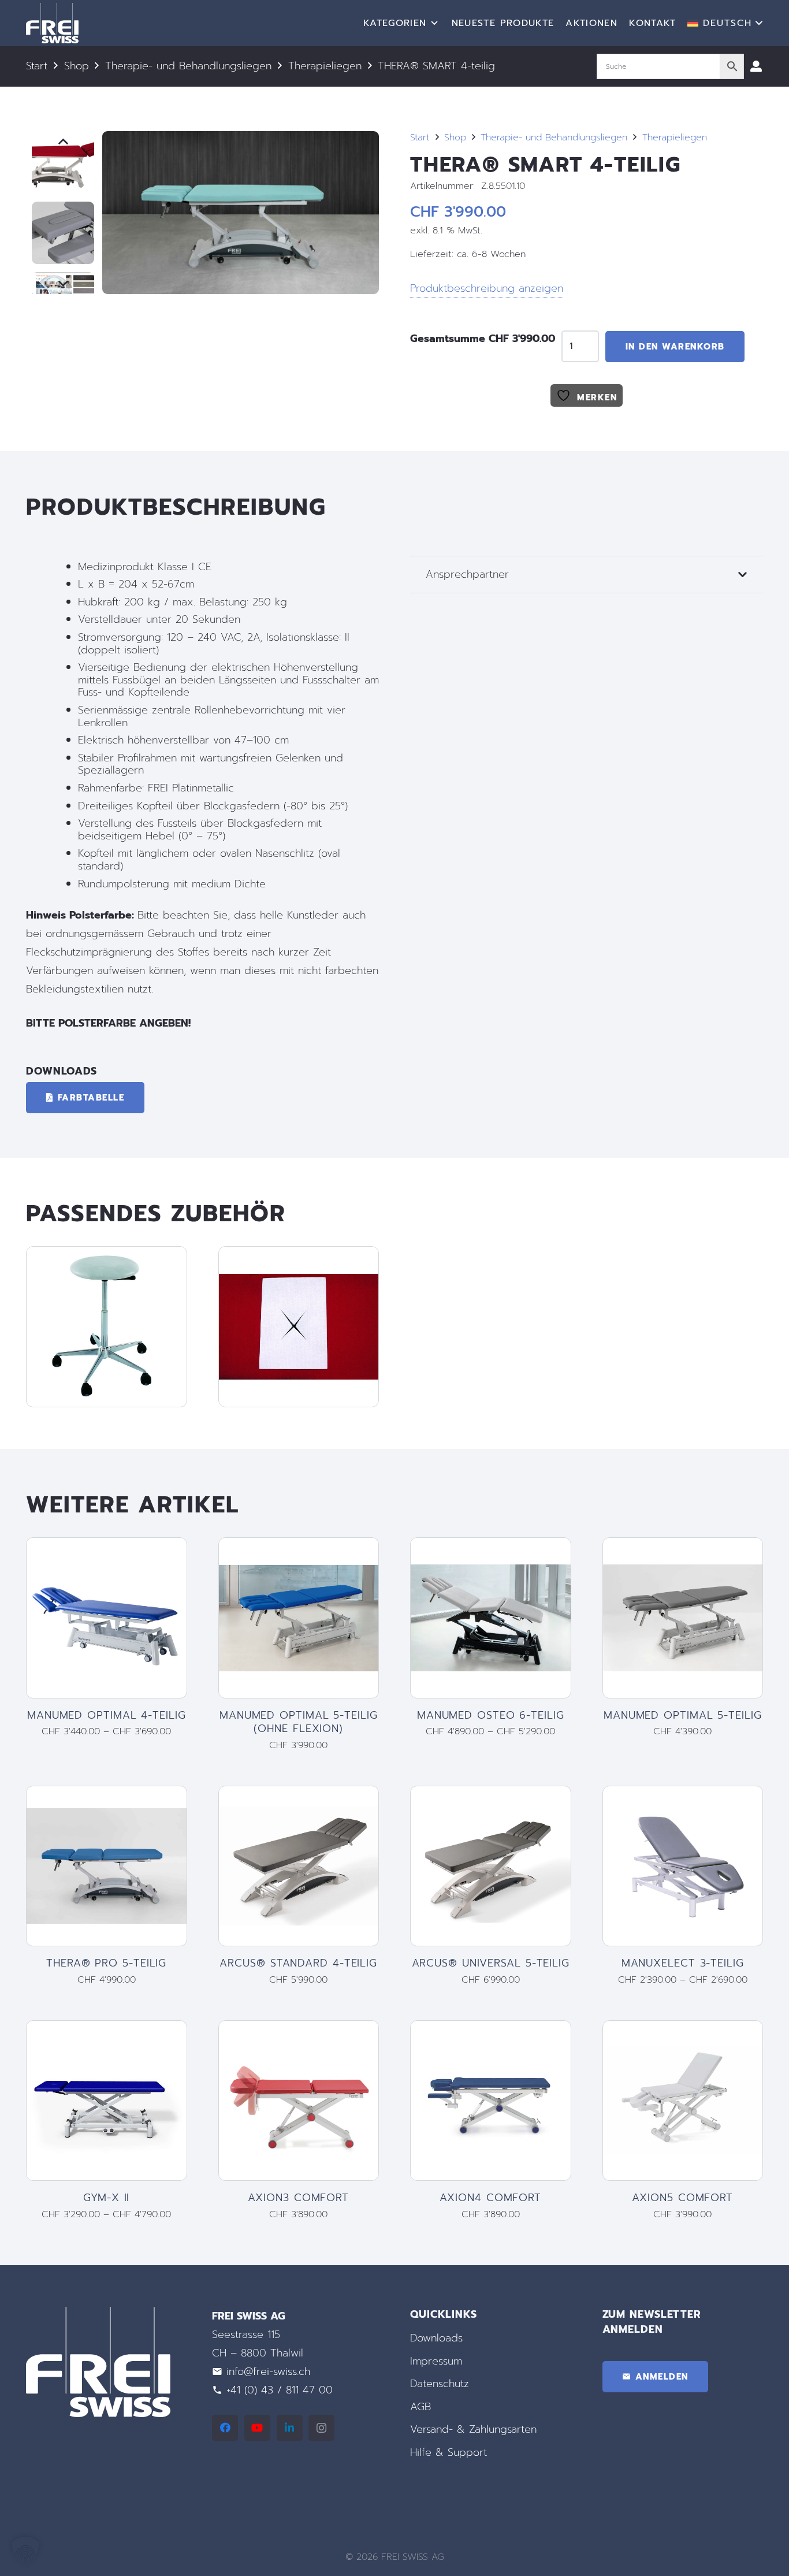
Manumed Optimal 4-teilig (107, 1715)
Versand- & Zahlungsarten (473, 2429)
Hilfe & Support (449, 2452)
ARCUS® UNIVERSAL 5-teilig (491, 1963)
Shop (77, 66)
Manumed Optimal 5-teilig (683, 1715)
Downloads (436, 2338)
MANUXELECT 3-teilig (683, 1963)
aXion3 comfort (298, 2198)
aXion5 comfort (682, 2198)
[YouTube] (257, 2428)
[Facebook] (225, 2428)
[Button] (756, 66)
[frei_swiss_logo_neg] (52, 23)
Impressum (436, 2361)
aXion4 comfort (490, 2198)
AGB (420, 2406)
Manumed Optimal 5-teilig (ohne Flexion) (299, 1722)
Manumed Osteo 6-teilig (491, 1715)
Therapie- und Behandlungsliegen (188, 66)
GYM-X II (106, 2198)
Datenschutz (440, 2384)
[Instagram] (321, 2428)
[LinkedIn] (290, 2428)
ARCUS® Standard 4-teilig (298, 1963)
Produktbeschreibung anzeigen (487, 288)
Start (37, 66)
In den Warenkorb (675, 347)
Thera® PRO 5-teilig (106, 1963)
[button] (725, 23)
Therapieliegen (325, 66)
